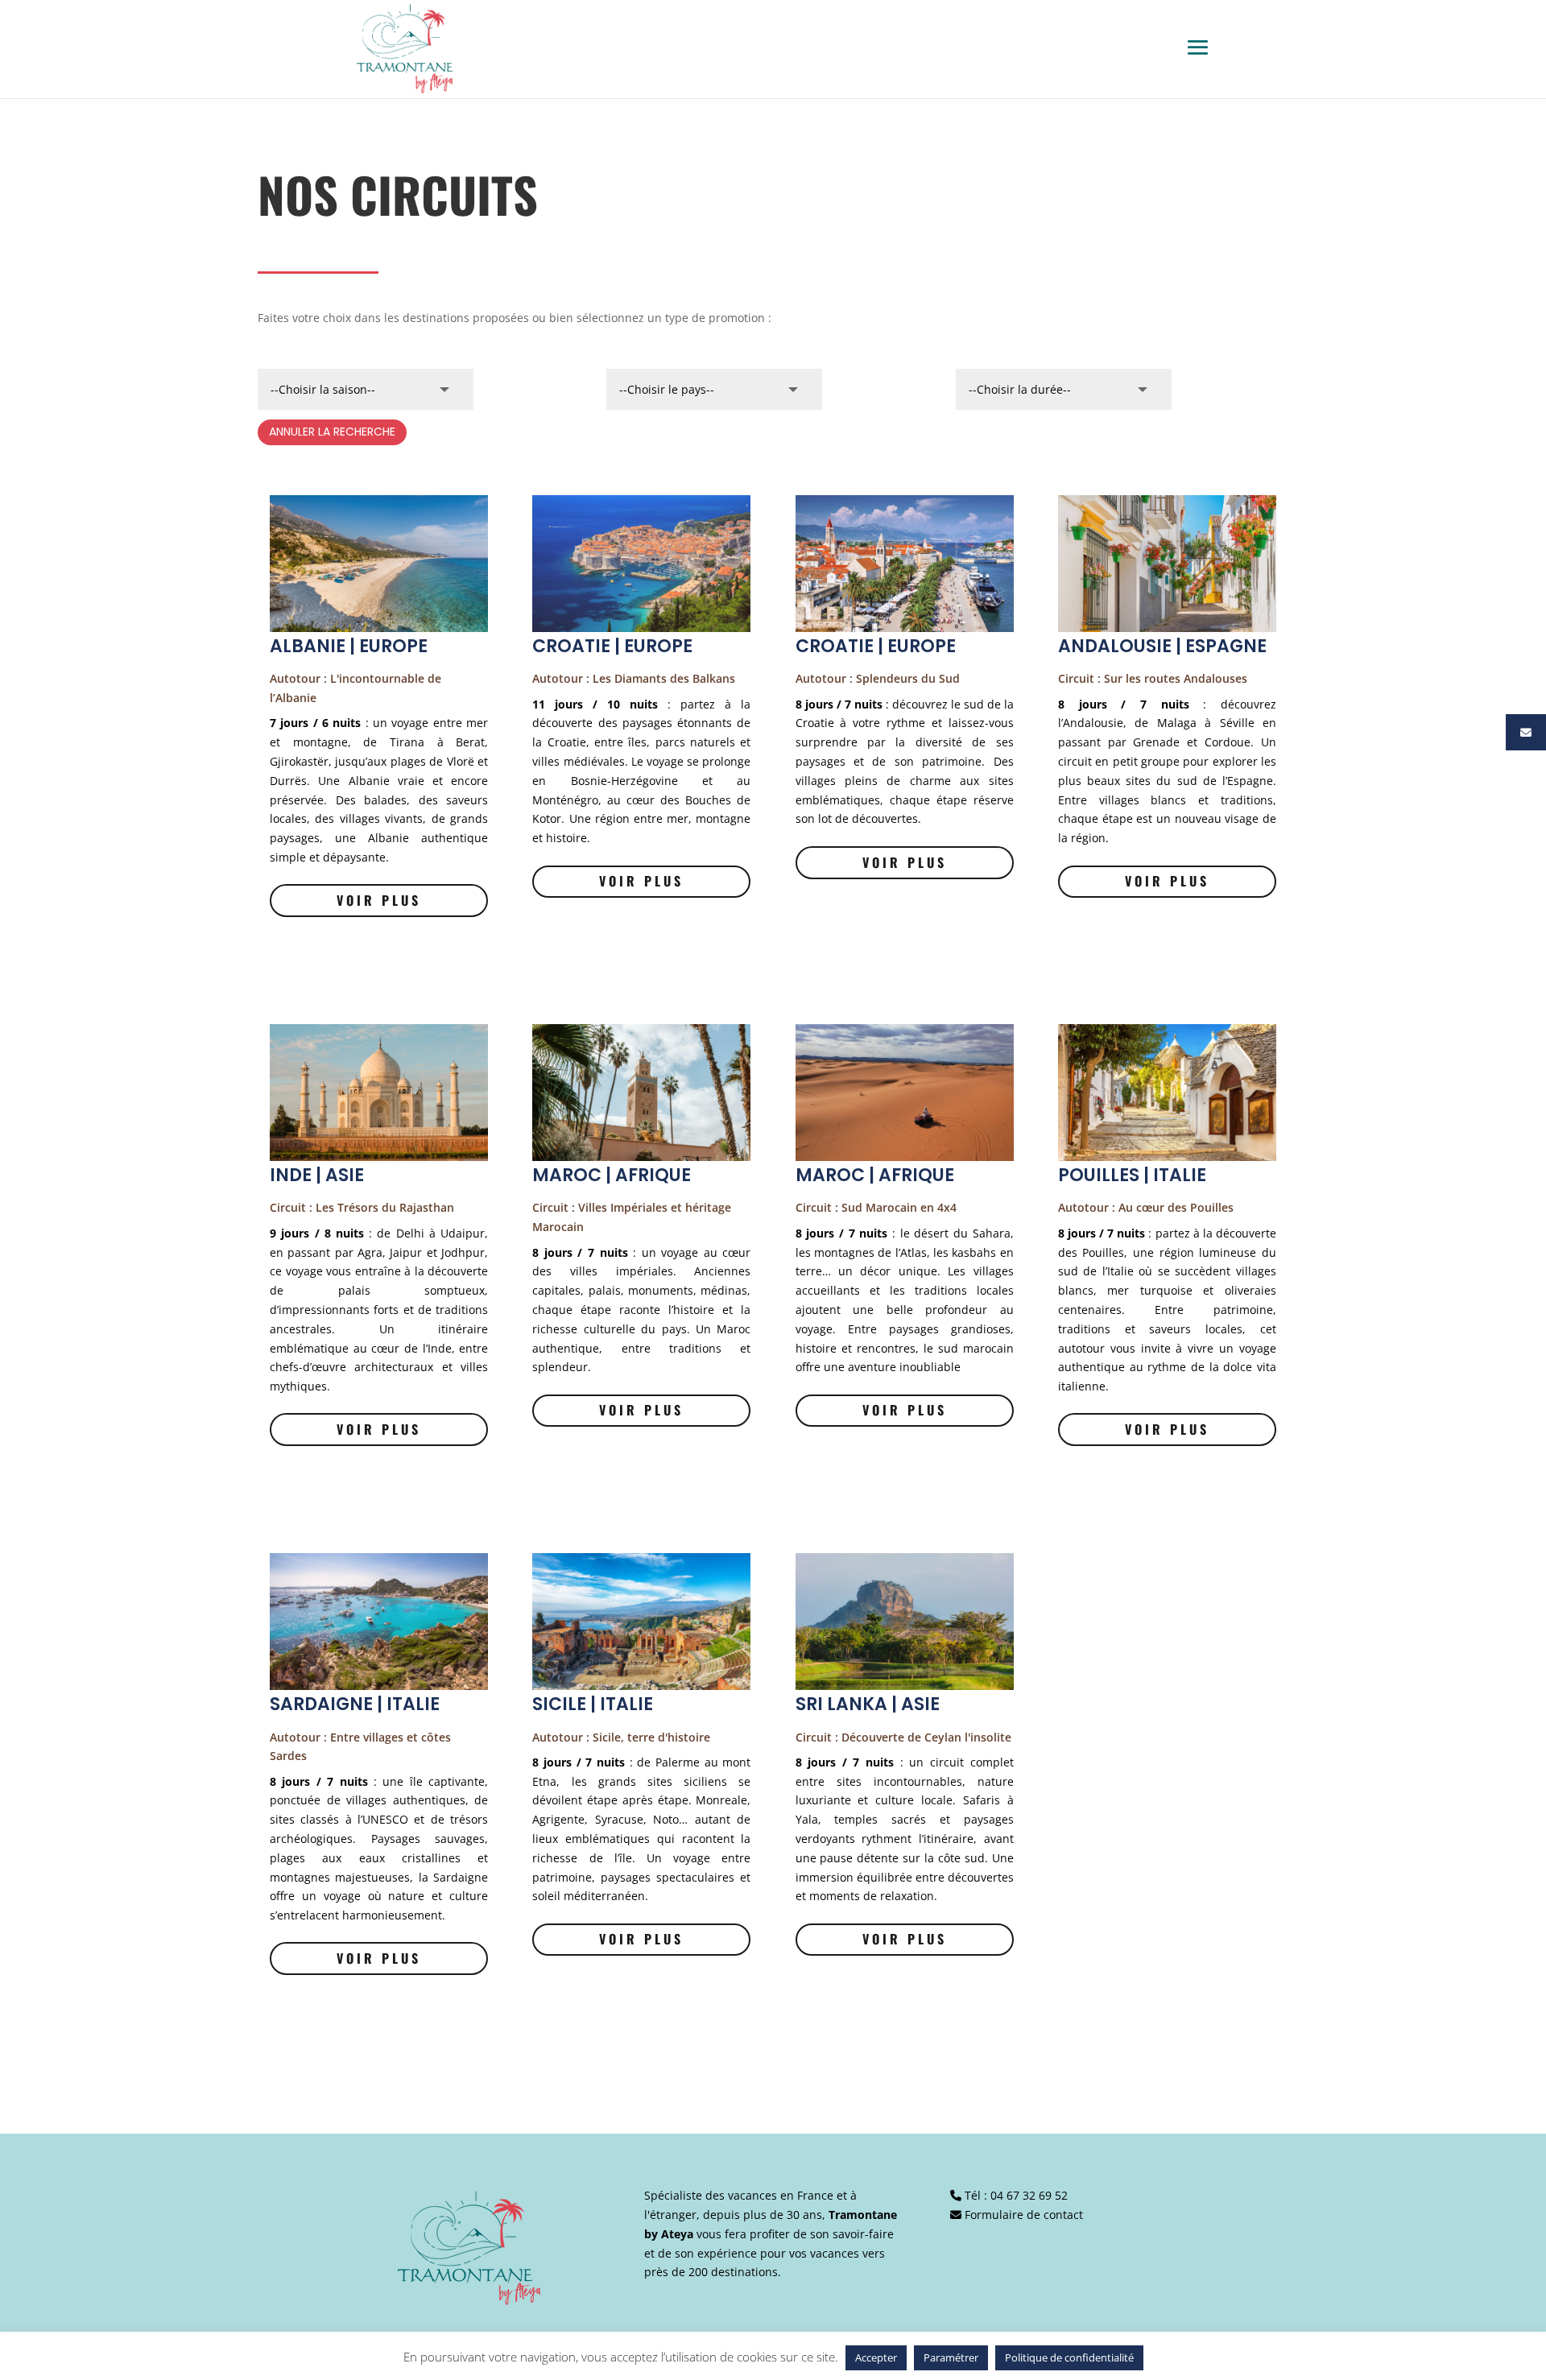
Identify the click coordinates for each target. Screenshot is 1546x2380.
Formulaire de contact (1024, 2215)
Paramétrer (951, 2357)
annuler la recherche (332, 432)
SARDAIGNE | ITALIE (355, 1704)
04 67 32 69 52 (1029, 2195)
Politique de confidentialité (1069, 2357)
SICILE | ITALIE (593, 1704)
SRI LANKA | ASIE (868, 1704)
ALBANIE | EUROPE (349, 646)
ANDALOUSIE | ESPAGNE (1162, 646)
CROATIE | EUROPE (612, 646)
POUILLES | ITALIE (1132, 1175)
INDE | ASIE (317, 1175)
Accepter (876, 2357)
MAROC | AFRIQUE (612, 1175)
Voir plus (379, 900)
